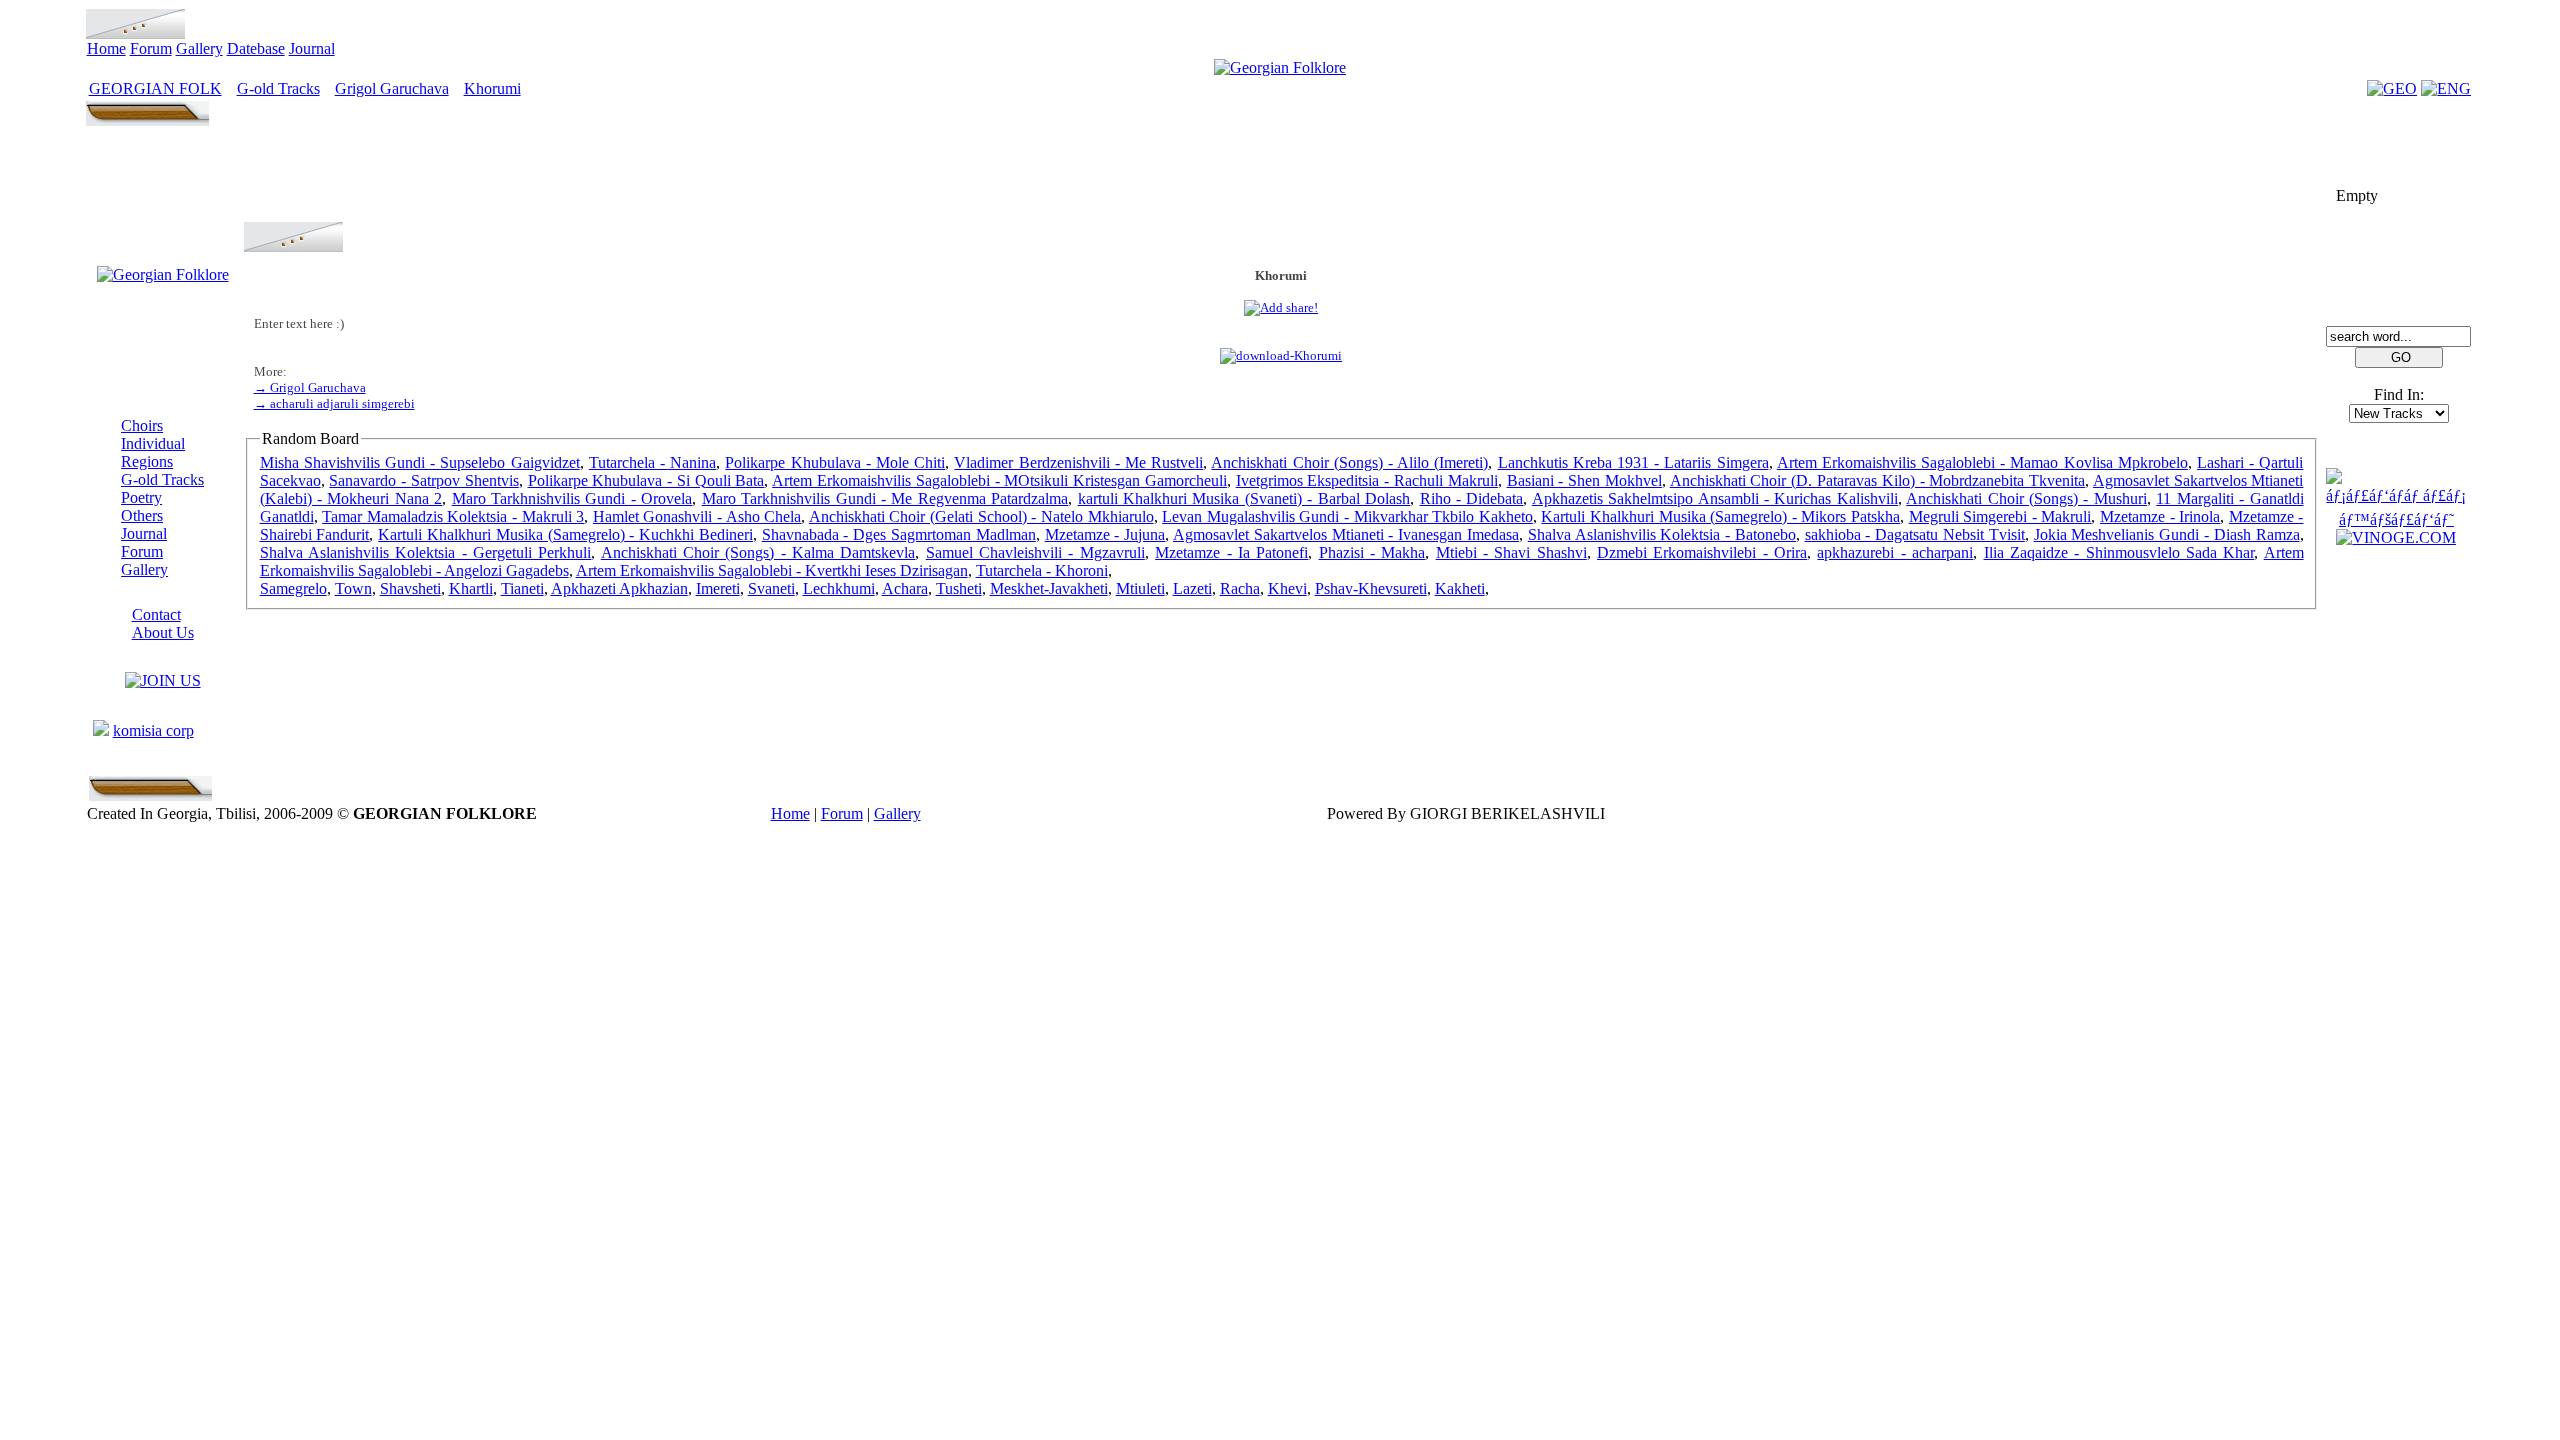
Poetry (141, 497)
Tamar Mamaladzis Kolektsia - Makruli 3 (453, 516)
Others (142, 515)
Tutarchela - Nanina (652, 462)
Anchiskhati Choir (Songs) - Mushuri (2026, 498)
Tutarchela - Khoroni (1042, 570)
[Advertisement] (1281, 177)
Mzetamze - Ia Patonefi (1231, 552)
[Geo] (2392, 88)
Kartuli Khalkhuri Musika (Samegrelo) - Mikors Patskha (1720, 516)
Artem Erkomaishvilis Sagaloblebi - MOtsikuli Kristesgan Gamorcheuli (999, 480)
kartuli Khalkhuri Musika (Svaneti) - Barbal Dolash (1244, 498)
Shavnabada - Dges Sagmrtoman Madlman (899, 534)
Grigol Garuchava (392, 88)
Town (353, 588)
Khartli (471, 588)
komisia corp (153, 730)
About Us (163, 632)
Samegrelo (293, 588)
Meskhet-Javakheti (1049, 588)
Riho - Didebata (1472, 498)
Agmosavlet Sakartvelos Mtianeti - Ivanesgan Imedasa (1346, 534)
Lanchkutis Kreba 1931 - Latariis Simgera (1633, 462)
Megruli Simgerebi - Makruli (2000, 516)
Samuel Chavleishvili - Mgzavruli (1035, 552)
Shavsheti (410, 588)
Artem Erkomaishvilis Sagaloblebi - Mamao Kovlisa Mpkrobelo (1982, 462)
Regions (147, 461)
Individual (153, 443)
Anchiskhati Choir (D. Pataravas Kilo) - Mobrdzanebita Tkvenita (1877, 480)
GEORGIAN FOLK (155, 88)
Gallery (199, 48)
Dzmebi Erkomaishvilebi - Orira (1702, 552)
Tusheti (959, 588)
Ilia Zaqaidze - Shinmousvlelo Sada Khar (2119, 552)
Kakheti (1460, 588)
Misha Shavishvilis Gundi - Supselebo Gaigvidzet (420, 462)
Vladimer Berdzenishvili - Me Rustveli (1078, 462)
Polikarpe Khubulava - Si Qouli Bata (646, 480)
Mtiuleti (1140, 588)
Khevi (1287, 588)
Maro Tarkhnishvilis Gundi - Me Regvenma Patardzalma (885, 498)
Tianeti (522, 588)
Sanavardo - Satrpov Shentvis (423, 480)
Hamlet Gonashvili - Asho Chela (697, 516)
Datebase (256, 48)
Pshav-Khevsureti (1371, 588)
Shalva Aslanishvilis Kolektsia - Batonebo (1662, 534)
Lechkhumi (839, 588)
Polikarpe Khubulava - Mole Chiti (835, 462)
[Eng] (2446, 88)
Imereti (718, 588)
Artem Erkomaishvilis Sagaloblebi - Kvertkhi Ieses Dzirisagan (772, 570)
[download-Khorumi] (1281, 355)
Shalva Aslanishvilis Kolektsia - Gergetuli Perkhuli (426, 552)
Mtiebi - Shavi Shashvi (1511, 552)
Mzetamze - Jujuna (1105, 534)
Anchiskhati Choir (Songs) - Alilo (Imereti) (1349, 462)
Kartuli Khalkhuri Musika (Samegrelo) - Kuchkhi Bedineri (565, 534)
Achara (905, 588)
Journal (312, 48)
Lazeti (1192, 588)
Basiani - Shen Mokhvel (1584, 480)
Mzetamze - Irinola (2160, 516)
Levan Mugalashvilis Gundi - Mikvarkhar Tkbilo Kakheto (1347, 516)
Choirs (142, 425)
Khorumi (492, 88)
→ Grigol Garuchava (310, 387)
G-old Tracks (278, 88)
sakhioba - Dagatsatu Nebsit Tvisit (1915, 534)
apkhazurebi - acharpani (1895, 552)
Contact (156, 614)
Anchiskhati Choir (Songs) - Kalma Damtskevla (758, 552)
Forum (151, 48)
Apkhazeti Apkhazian (619, 588)
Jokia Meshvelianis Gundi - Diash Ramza (2167, 534)
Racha (1240, 588)
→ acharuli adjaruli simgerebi (334, 403)
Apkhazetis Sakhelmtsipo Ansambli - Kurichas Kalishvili (1715, 498)
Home (106, 48)
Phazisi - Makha (1372, 552)
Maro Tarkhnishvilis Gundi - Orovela (572, 498)
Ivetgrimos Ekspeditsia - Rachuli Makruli (1367, 480)
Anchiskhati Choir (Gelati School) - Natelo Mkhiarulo (981, 516)
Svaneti (771, 588)
